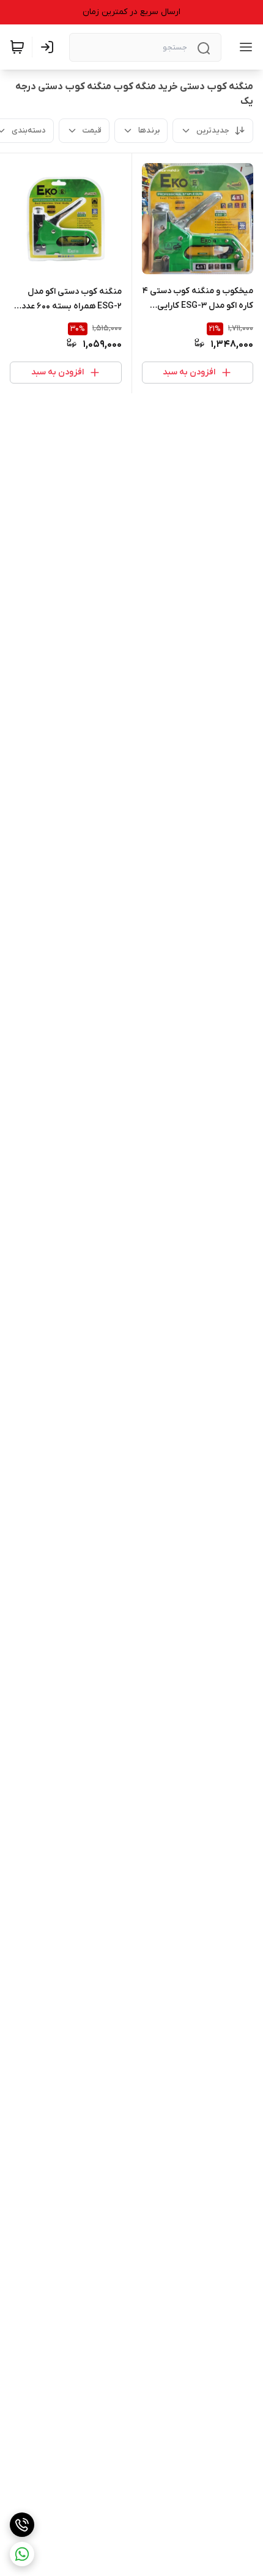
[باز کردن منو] (243, 47)
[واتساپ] (22, 2554)
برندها (149, 130)
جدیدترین (213, 130)
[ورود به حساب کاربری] (50, 47)
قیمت (92, 130)
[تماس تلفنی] (22, 2525)
